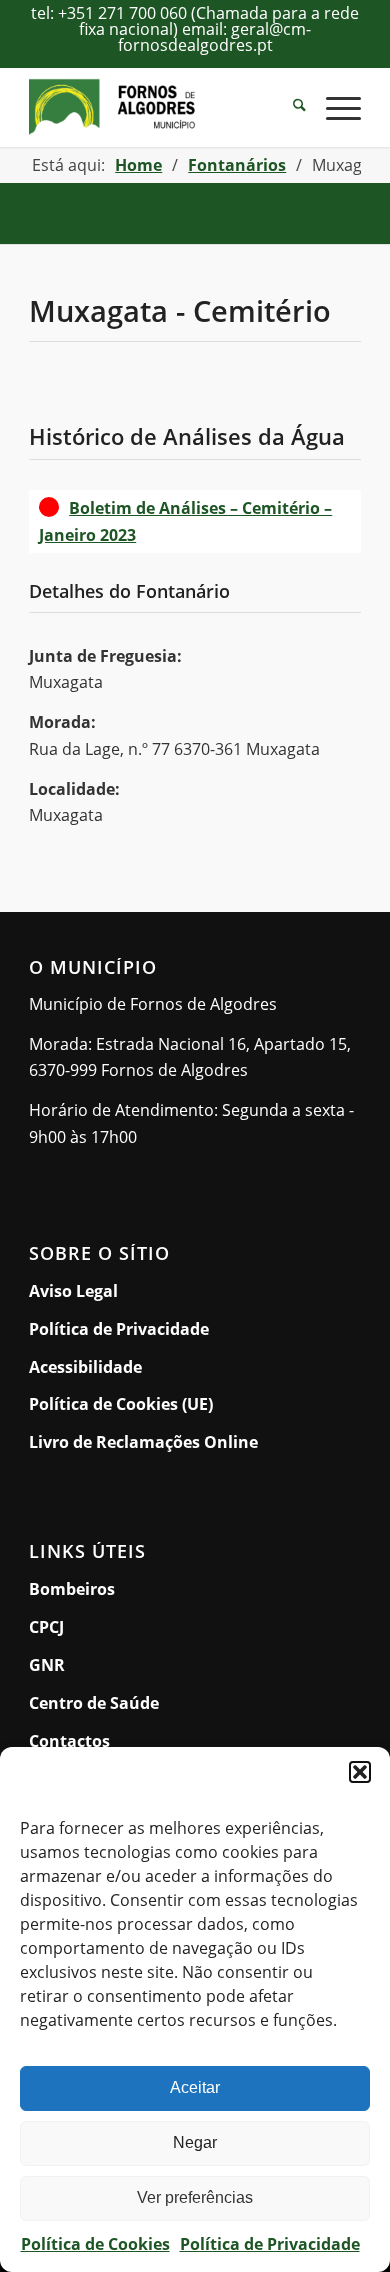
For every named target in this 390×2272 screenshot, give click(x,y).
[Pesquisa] (289, 107)
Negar (195, 2142)
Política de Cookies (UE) (121, 1404)
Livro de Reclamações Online (195, 1441)
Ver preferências (195, 2197)
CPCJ (46, 1627)
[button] (360, 1772)
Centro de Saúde (94, 1703)
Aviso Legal (73, 1291)
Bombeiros (72, 1589)
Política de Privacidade (270, 2244)
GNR (47, 1665)
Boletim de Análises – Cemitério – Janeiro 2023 (185, 521)
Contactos (69, 1741)
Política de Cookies (95, 2244)
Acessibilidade (85, 1367)
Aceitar (195, 2087)
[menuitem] (289, 107)
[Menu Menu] (333, 107)
